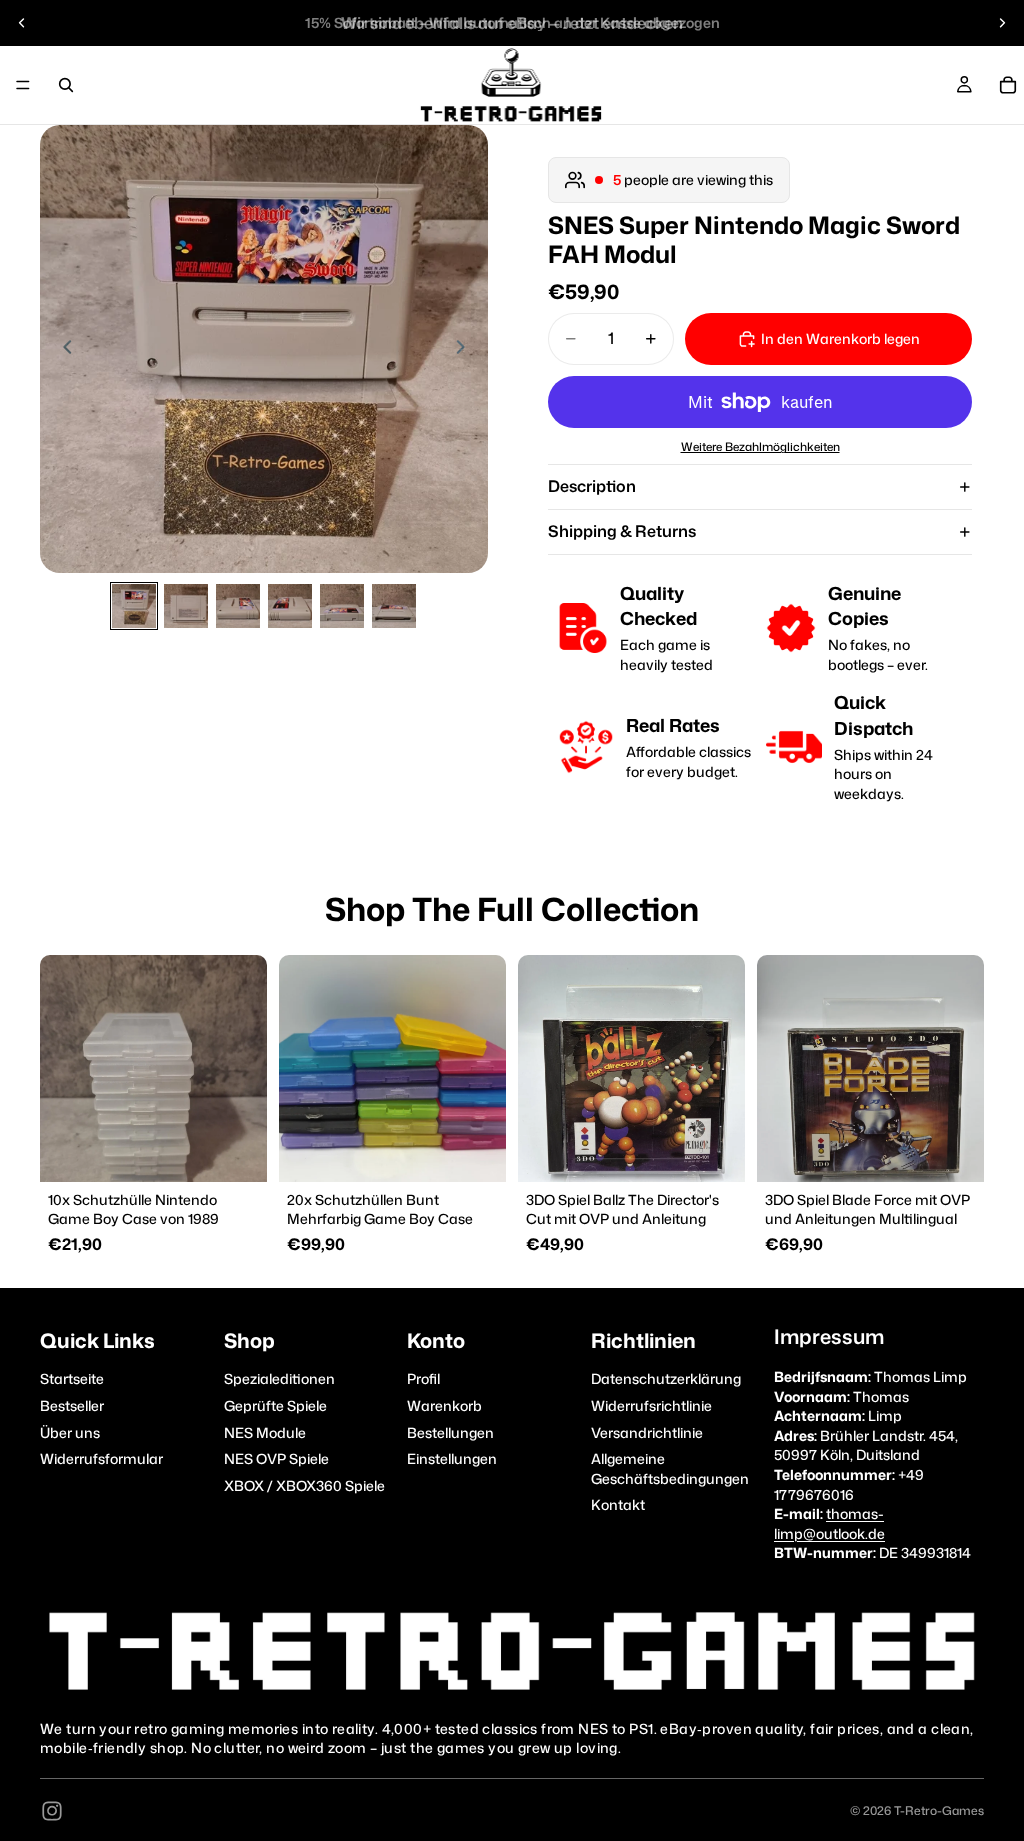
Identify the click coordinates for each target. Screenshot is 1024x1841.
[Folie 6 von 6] (394, 606)
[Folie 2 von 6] (186, 606)
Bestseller (72, 1405)
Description (592, 486)
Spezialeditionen (279, 1378)
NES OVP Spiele (276, 1458)
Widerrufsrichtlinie (651, 1405)
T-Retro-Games (939, 1810)
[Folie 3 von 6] (238, 606)
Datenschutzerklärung (666, 1378)
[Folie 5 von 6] (342, 606)
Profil (423, 1378)
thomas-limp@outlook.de (829, 1523)
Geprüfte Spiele (275, 1405)
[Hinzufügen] (236, 1151)
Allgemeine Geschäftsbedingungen (670, 1468)
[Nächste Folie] (1002, 23)
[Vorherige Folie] (22, 23)
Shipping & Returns (622, 531)
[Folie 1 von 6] (134, 606)
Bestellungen (450, 1431)
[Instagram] (52, 1811)
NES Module (265, 1431)
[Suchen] (66, 85)
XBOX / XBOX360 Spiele (304, 1484)
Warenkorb (444, 1405)
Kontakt (618, 1504)
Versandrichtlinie (647, 1431)
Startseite (72, 1378)
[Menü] (23, 85)
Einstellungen (452, 1458)
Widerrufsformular (101, 1458)
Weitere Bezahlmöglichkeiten (760, 447)
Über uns (70, 1431)
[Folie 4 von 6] (290, 606)
